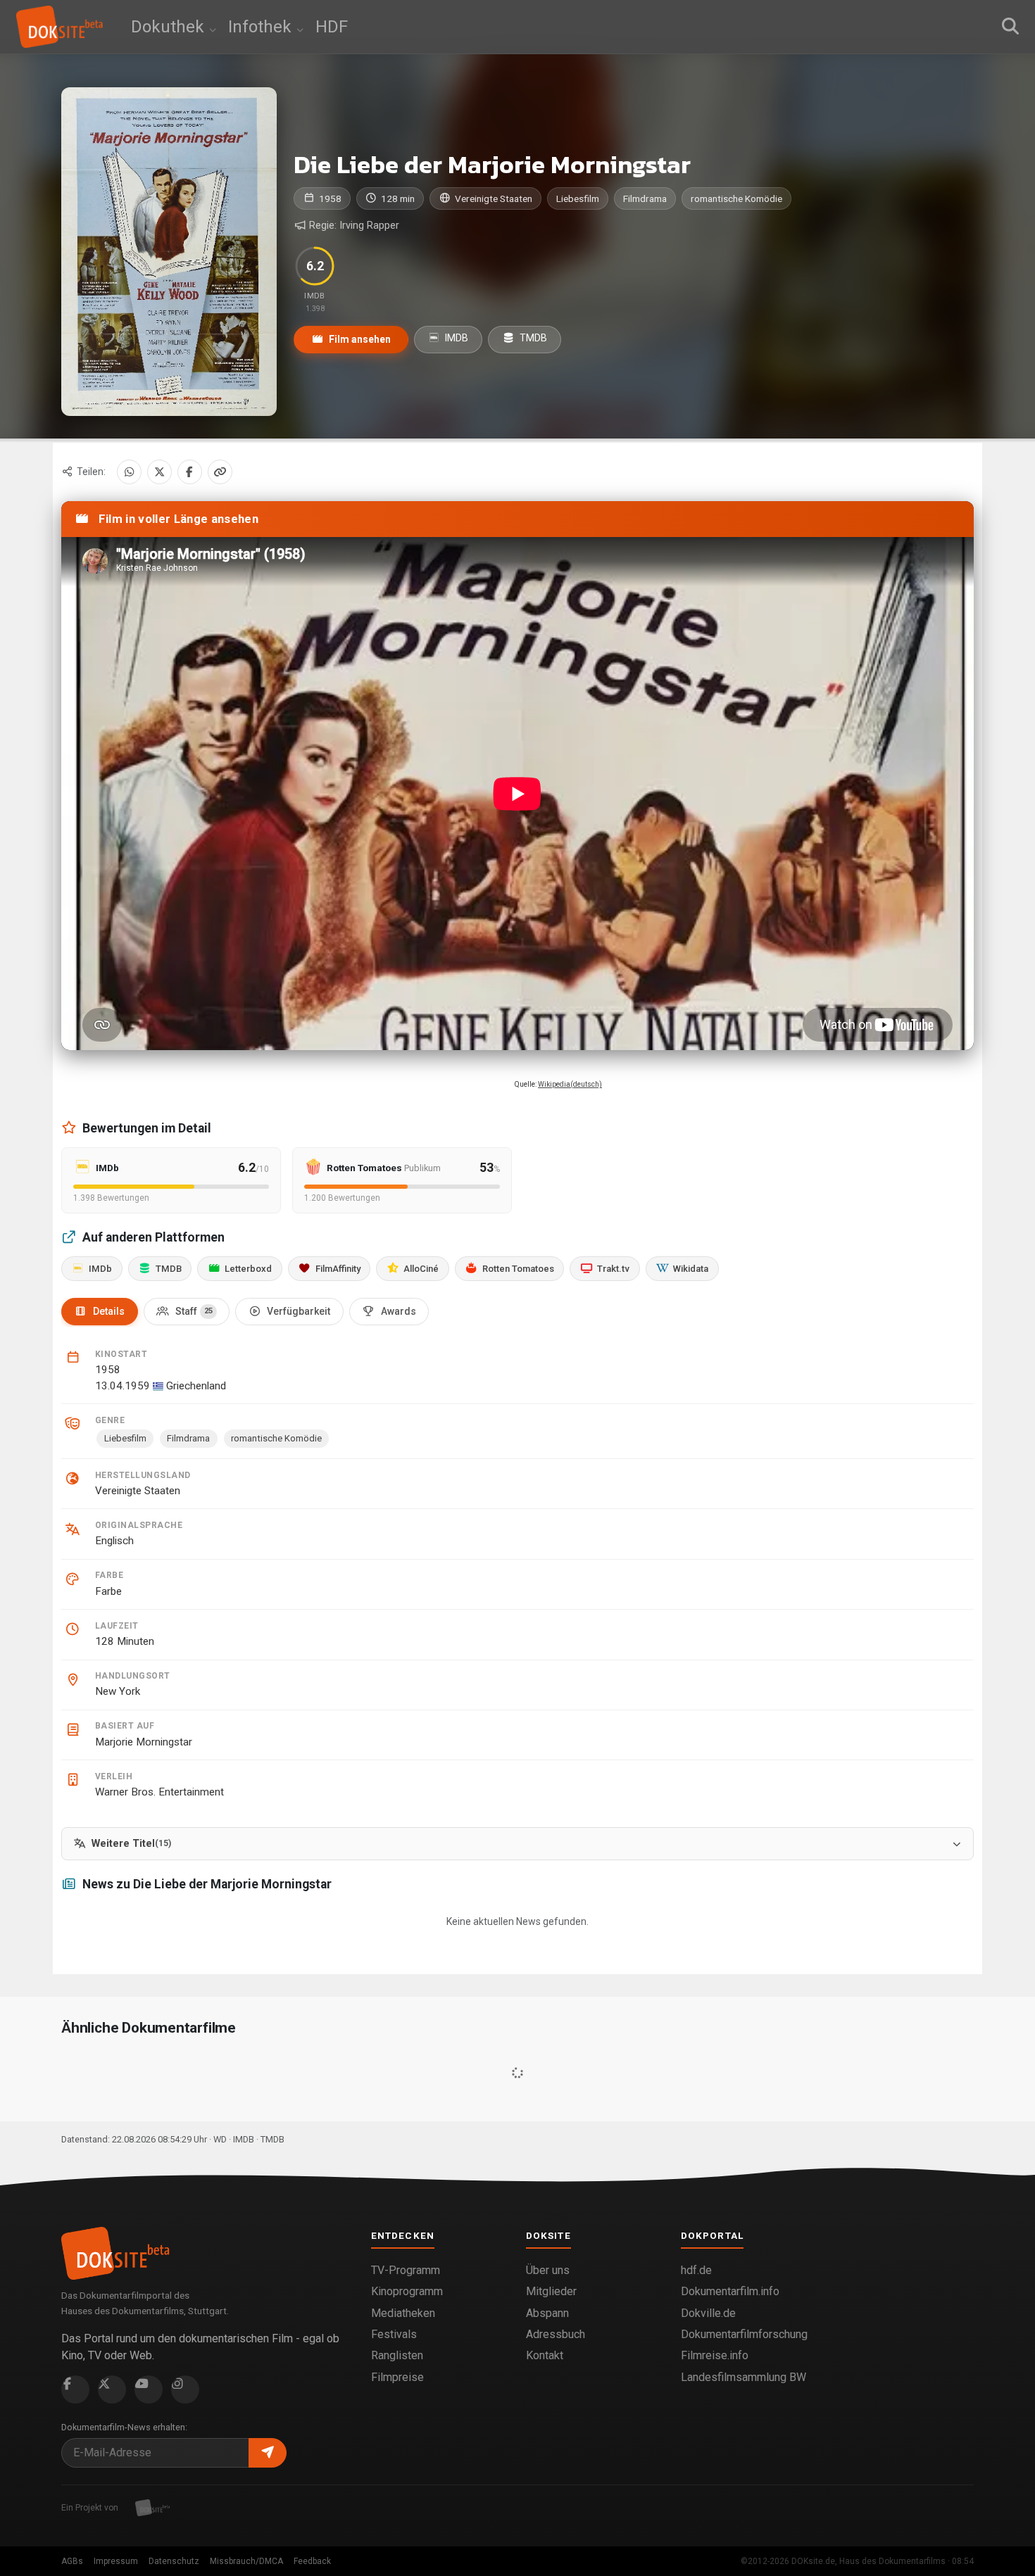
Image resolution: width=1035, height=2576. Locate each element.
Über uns (548, 2270)
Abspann (547, 2313)
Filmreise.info (715, 2355)
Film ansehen (359, 339)
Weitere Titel (131, 1844)
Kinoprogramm (407, 2291)
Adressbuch (556, 2334)
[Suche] (1010, 27)
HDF (332, 27)
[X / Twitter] (159, 472)
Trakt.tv (613, 1269)
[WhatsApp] (129, 472)
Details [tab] (109, 1311)
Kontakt (545, 2355)
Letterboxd (248, 1269)
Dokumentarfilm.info (730, 2291)
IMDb (100, 1269)
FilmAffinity (338, 1269)
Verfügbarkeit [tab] (299, 1311)
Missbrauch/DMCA (246, 2561)
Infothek (262, 27)
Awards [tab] (399, 1311)
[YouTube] (149, 2389)
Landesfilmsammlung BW (744, 2377)
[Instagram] (185, 2389)
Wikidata (691, 1269)
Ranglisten (397, 2355)
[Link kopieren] (220, 472)
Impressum (116, 2561)
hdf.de (696, 2270)
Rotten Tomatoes (518, 1269)
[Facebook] (190, 472)
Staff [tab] (194, 1311)
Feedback (312, 2561)
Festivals (394, 2334)
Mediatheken (403, 2313)
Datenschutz (174, 2561)
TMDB (532, 338)
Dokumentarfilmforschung (744, 2334)
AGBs (72, 2561)
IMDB (456, 338)
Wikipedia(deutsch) (570, 1084)
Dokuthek (170, 27)
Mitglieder (551, 2291)
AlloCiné (421, 1269)
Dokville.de (708, 2313)
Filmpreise (397, 2377)
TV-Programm (406, 2270)
